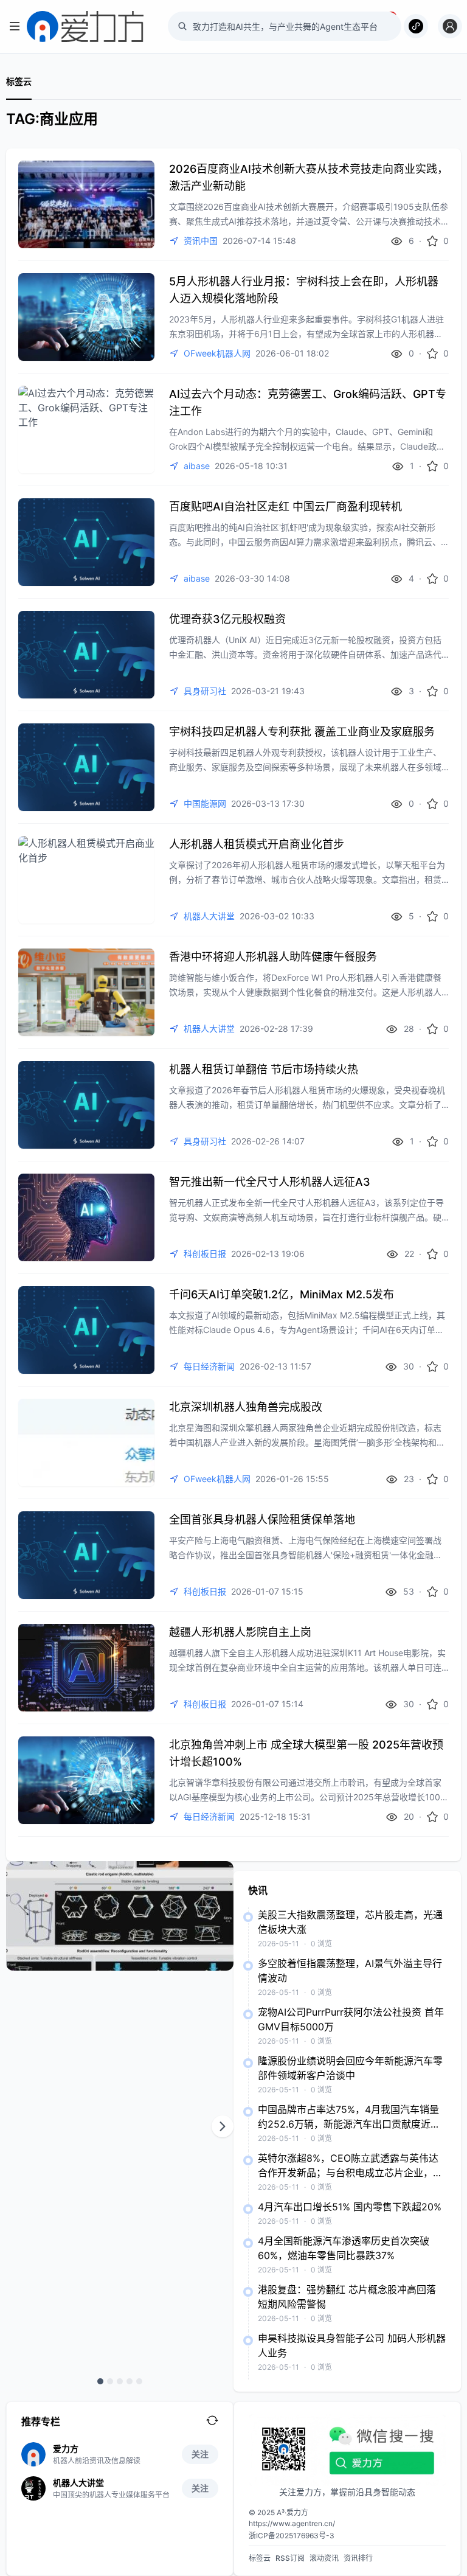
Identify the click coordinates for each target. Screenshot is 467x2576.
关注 (200, 2454)
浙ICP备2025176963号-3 (292, 2536)
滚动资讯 (324, 2558)
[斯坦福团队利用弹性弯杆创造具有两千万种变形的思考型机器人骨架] (120, 1916)
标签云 (19, 81)
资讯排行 (358, 2558)
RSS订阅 (290, 2558)
